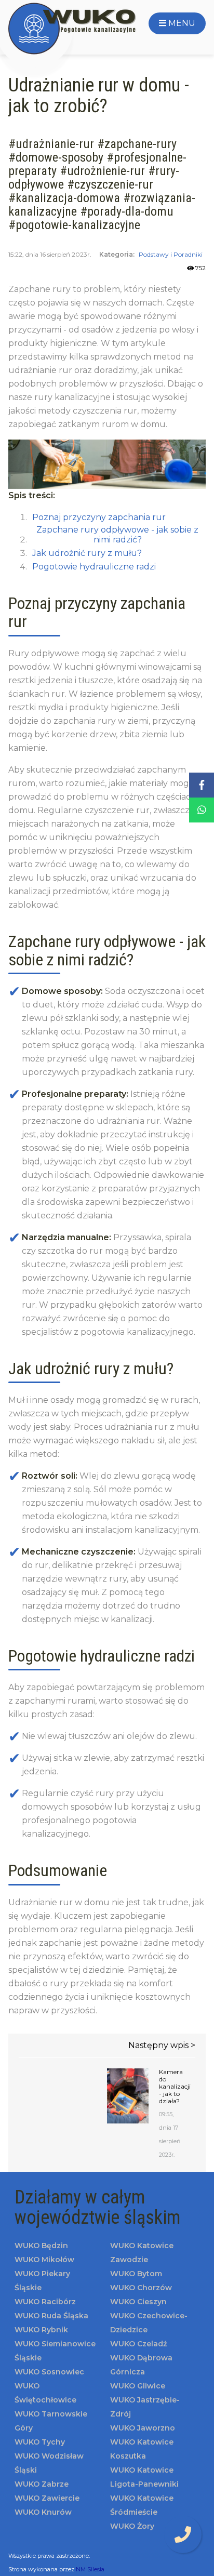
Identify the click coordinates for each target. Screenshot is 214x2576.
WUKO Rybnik (41, 2330)
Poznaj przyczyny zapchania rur (99, 517)
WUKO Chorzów (141, 2288)
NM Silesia (90, 2569)
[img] (183, 2534)
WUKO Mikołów (44, 2260)
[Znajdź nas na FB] (202, 785)
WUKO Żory (132, 2526)
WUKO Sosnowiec (49, 2372)
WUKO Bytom (136, 2274)
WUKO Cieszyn (138, 2302)
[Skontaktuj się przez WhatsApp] (202, 810)
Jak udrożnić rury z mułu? (87, 553)
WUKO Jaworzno (143, 2428)
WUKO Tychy (40, 2442)
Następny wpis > (162, 2045)
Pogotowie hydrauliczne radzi (94, 567)
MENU (181, 23)
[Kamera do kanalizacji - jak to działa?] (128, 2096)
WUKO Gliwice (138, 2386)
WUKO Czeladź (138, 2344)
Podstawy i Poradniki (171, 254)
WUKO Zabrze (42, 2484)
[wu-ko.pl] (73, 29)
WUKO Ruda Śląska (51, 2316)
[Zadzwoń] (183, 2535)
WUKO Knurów (43, 2512)
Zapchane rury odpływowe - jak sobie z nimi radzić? (117, 535)
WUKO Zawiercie (47, 2498)
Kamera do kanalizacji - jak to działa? (172, 2087)
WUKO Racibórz (45, 2302)
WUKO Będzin (41, 2246)
